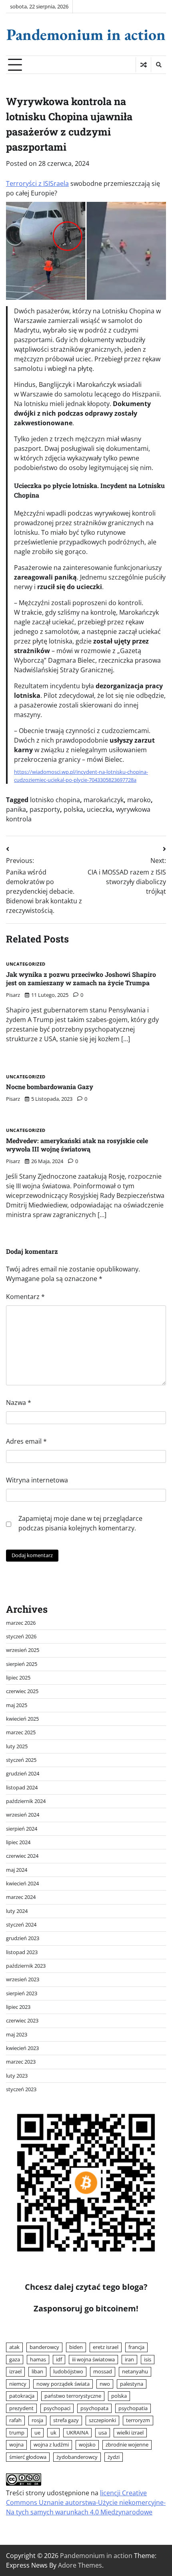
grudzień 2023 (23, 1938)
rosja (37, 2420)
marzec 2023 (21, 2062)
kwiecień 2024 (22, 1883)
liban (37, 2371)
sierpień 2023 (22, 1993)
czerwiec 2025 (22, 1691)
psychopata (94, 2408)
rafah (15, 2420)
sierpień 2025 (22, 1664)
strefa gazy (66, 2420)
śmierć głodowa (28, 2457)
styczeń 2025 (21, 1760)
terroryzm (138, 2420)
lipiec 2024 (18, 1842)
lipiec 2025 (18, 1677)
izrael (15, 2371)
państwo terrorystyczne (73, 2396)
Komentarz (25, 1297)
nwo (105, 2384)
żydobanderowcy (77, 2457)
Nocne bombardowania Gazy (50, 1087)
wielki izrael (130, 2433)
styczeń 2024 (21, 1925)
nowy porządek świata (63, 2384)
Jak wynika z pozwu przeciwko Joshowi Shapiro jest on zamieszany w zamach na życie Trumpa (81, 978)
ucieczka (100, 809)
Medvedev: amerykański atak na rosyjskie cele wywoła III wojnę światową (77, 1145)
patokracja (22, 2396)
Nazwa (19, 1403)
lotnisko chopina (55, 800)
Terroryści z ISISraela (37, 183)
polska (73, 809)
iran (129, 2359)
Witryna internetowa (37, 1480)
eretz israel (106, 2347)
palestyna (132, 2384)
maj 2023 (17, 2034)
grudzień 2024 (23, 1773)
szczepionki (102, 2420)
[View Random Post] (143, 65)
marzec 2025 (21, 1732)
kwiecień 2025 (22, 1719)
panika (16, 809)
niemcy (18, 2384)
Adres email (26, 1441)
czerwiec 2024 (22, 1856)
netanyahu (135, 2371)
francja (136, 2347)
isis (148, 2359)
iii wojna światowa (93, 2359)
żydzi (114, 2457)
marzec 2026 (21, 1623)
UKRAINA (77, 2433)
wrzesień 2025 (23, 1650)
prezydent (21, 2408)
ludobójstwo (68, 2371)
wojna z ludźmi (51, 2445)
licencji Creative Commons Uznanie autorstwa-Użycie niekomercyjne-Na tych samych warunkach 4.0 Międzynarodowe (86, 2502)
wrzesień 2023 (23, 1979)
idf (59, 2359)
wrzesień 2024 (23, 1815)
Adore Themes (80, 2565)
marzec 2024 (21, 1897)
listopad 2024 (22, 1787)
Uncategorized (26, 964)
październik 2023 (26, 1966)
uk (53, 2433)
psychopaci (57, 2408)
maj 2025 (17, 1705)
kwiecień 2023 (22, 2048)
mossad (103, 2371)
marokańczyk (104, 800)
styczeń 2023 (21, 2089)
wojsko (87, 2445)
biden (76, 2347)
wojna (16, 2445)
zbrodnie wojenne (127, 2445)
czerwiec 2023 (22, 2020)
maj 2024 (17, 1870)
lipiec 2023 (18, 2007)
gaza (15, 2359)
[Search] (158, 65)
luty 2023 (17, 2076)
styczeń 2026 (21, 1636)
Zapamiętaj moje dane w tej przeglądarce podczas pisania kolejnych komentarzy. (80, 1523)
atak (14, 2347)
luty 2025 (17, 1746)
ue (37, 2433)
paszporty (45, 809)
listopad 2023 (22, 1952)
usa (103, 2433)
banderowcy (44, 2347)
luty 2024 (17, 1911)
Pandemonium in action (86, 34)
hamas (38, 2359)
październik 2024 (26, 1801)
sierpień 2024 (22, 1829)
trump (17, 2433)
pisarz (13, 995)
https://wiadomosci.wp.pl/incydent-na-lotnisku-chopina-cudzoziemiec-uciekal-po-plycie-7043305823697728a (81, 776)
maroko (139, 800)
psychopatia (133, 2408)
